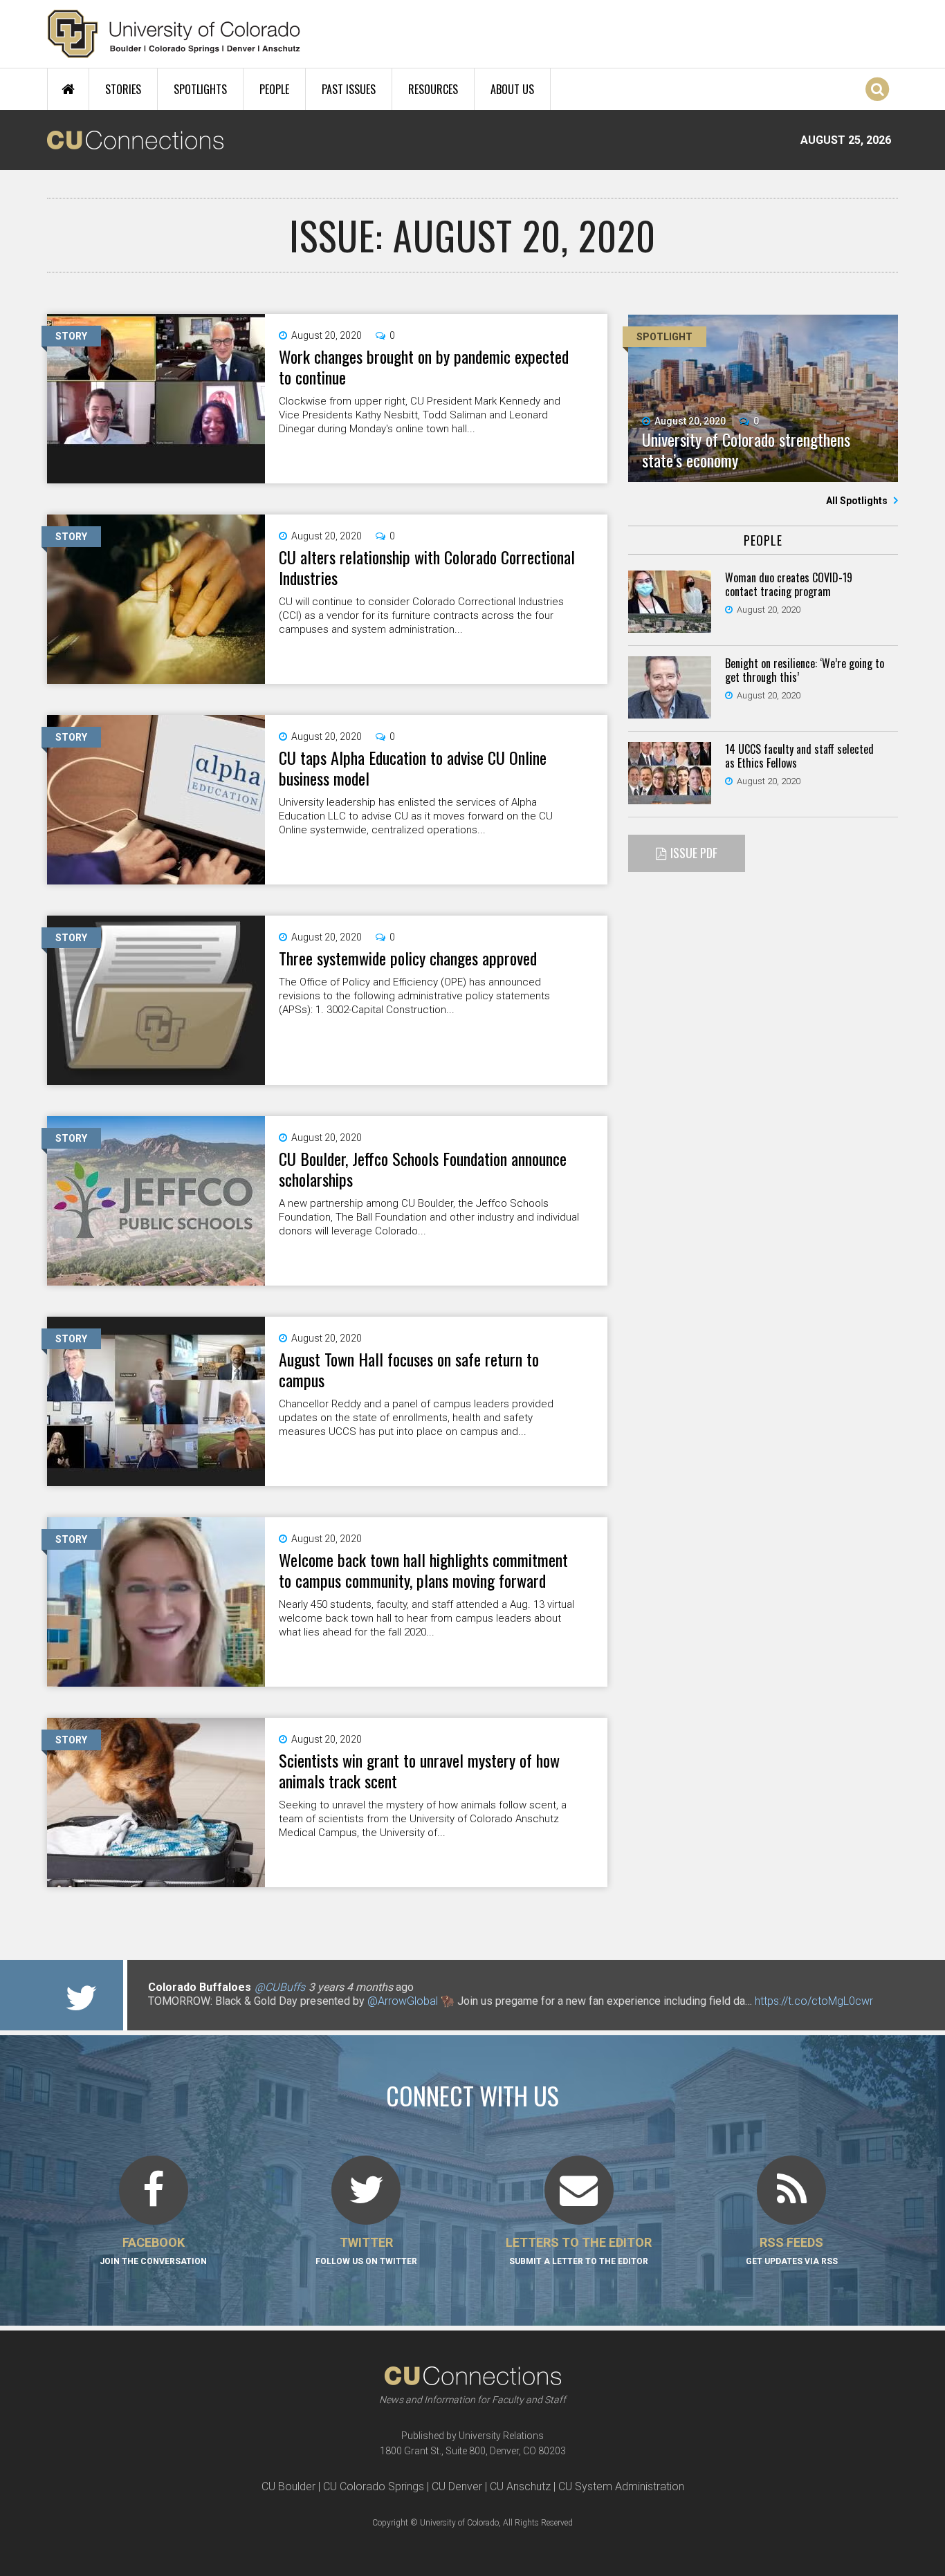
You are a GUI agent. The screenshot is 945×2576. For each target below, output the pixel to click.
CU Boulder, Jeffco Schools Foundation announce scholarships (423, 1169)
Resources (433, 89)
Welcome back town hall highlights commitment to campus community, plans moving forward (423, 1570)
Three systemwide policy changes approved (408, 958)
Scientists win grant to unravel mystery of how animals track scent (419, 1770)
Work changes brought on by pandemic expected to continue (424, 367)
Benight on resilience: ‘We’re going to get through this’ (805, 670)
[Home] (174, 34)
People (274, 89)
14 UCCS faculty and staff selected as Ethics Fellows (799, 756)
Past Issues (349, 89)
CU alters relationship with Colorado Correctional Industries (427, 567)
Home (68, 89)
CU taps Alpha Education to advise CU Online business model (413, 768)
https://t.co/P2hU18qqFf (207, 2015)
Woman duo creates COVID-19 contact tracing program (789, 584)
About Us (512, 89)
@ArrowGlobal (403, 2001)
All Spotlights (858, 501)
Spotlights (200, 89)
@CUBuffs (280, 1987)
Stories (123, 89)
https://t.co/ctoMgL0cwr (814, 2001)
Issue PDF (694, 853)
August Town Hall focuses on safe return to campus (409, 1369)
